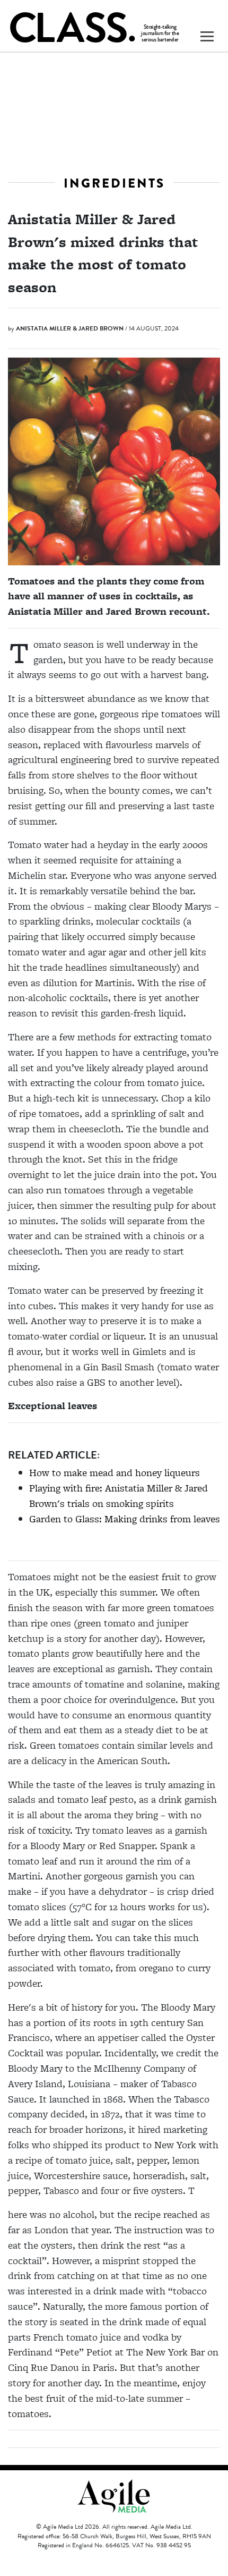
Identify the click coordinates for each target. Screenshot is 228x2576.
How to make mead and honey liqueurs (115, 1473)
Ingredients (114, 183)
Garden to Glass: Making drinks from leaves (125, 1519)
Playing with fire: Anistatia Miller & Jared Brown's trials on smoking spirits (119, 1496)
